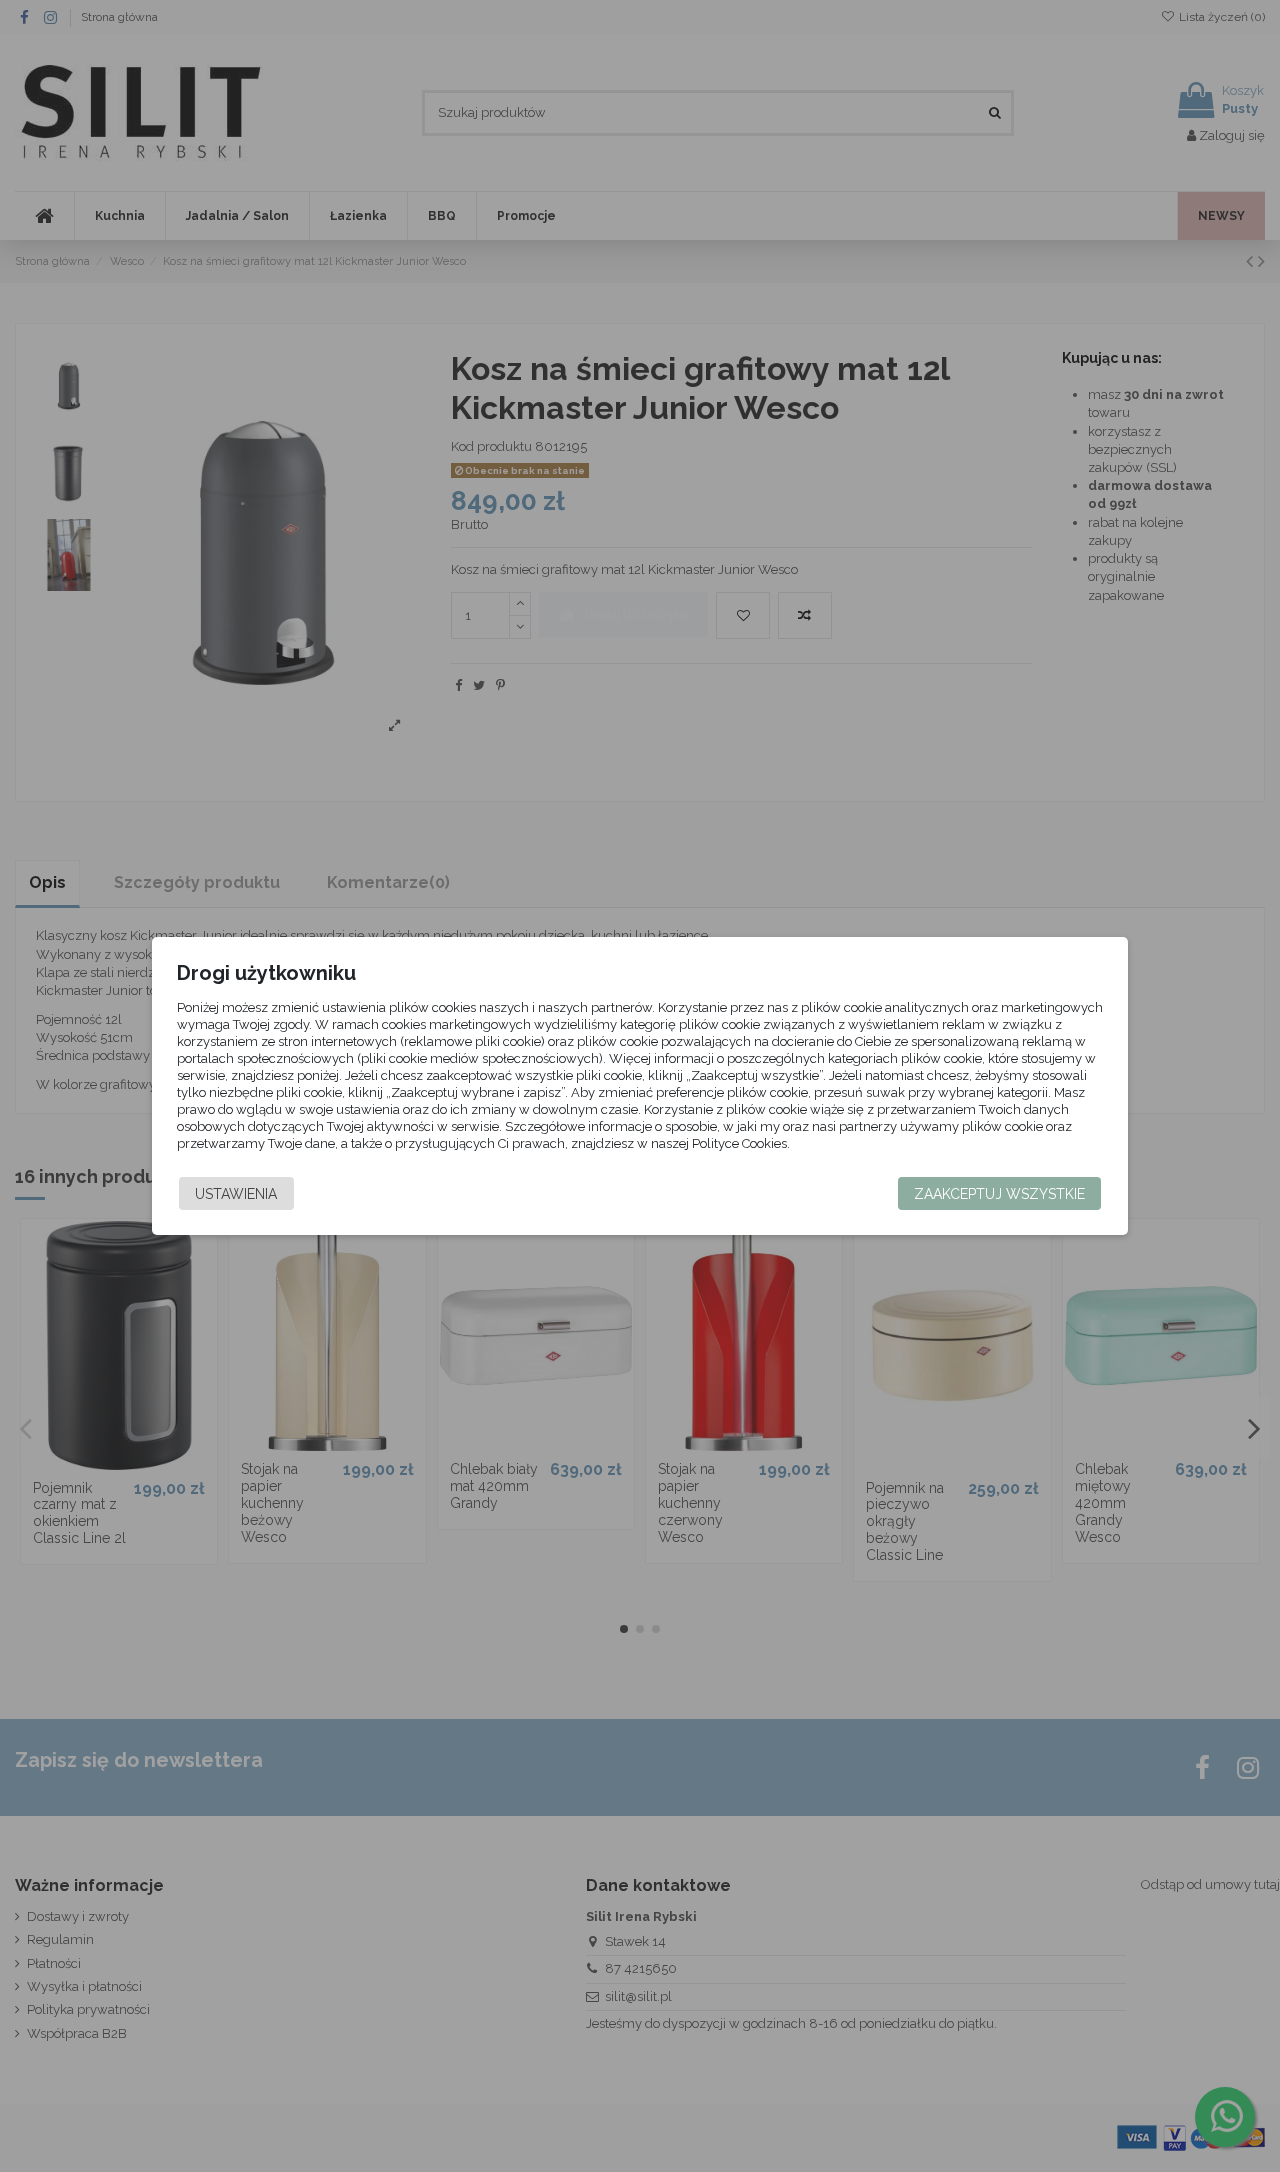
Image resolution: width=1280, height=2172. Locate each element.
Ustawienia (236, 1194)
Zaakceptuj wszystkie (999, 1194)
